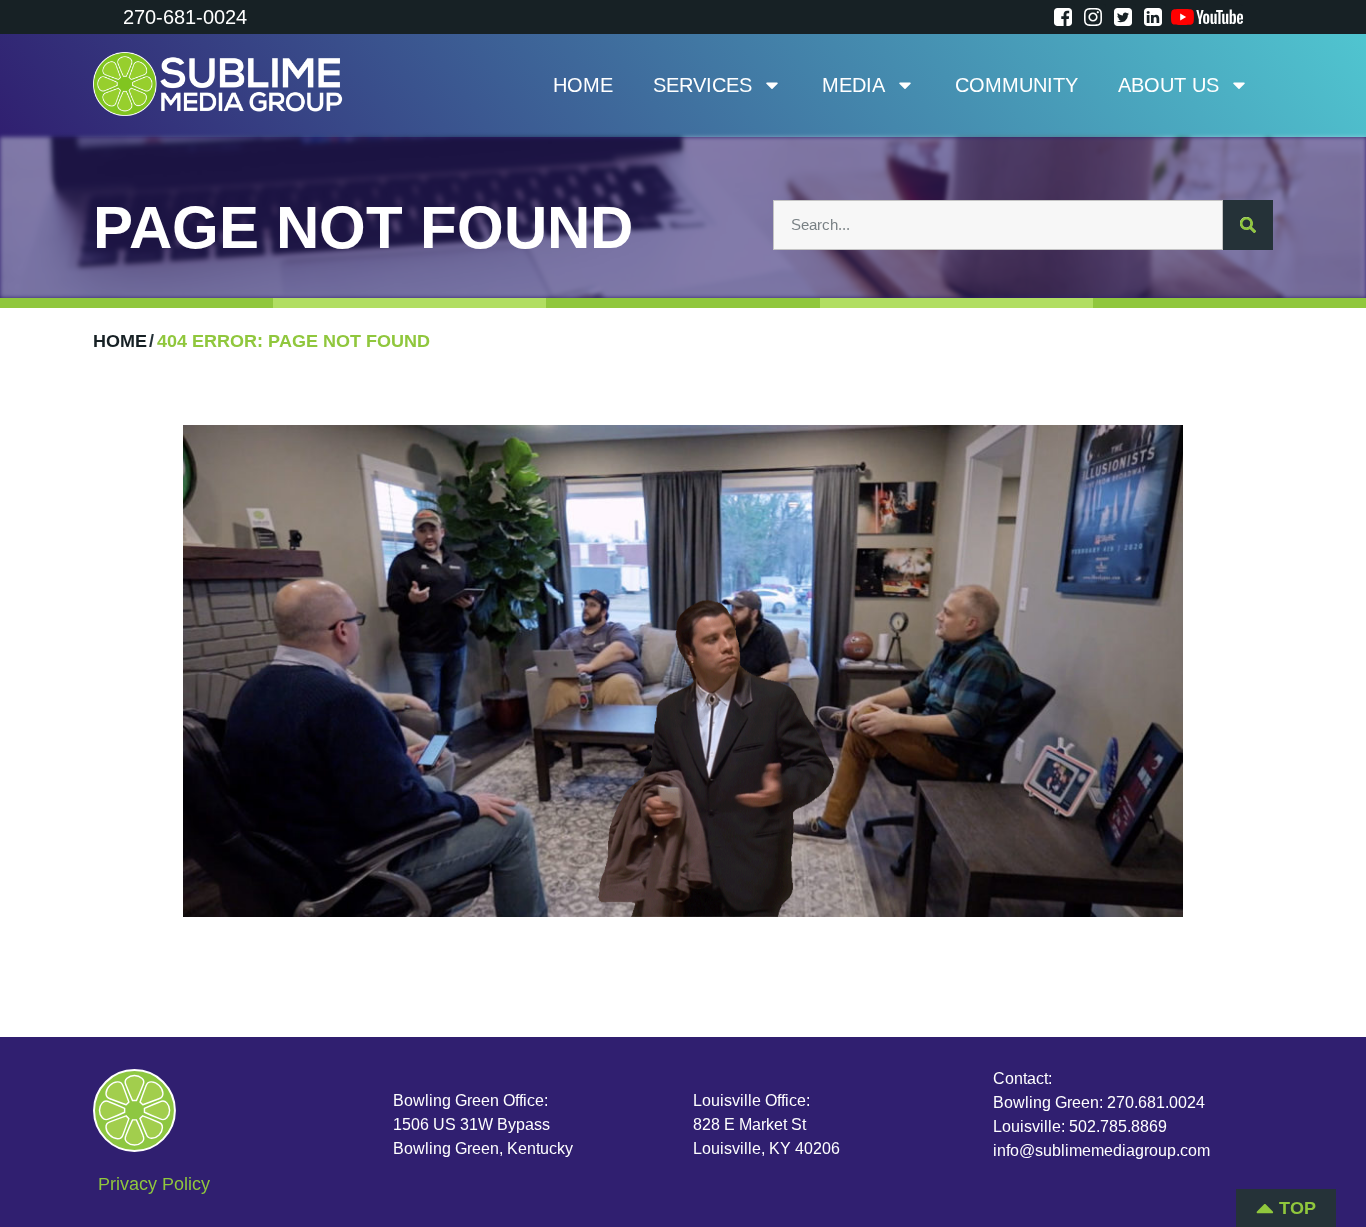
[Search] (1248, 225)
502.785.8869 (1118, 1126)
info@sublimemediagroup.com (1101, 1150)
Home (583, 85)
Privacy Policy (154, 1184)
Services (702, 85)
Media (853, 85)
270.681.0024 (1156, 1102)
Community (1016, 85)
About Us (1168, 85)
